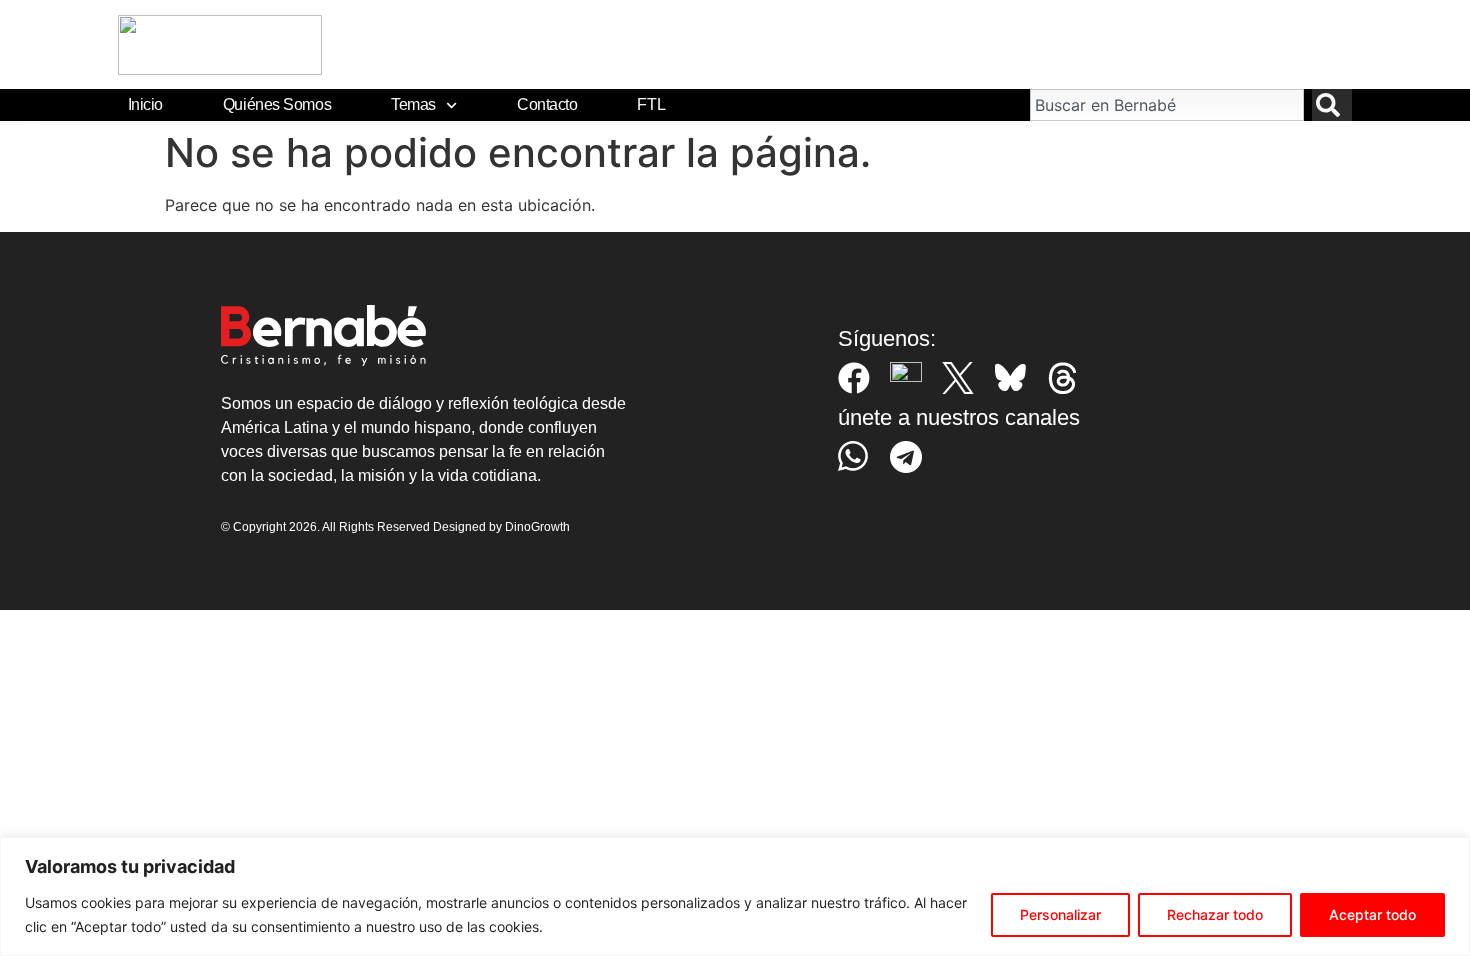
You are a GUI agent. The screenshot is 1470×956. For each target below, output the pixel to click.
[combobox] (1167, 105)
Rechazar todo (1215, 914)
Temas (413, 104)
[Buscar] (1332, 105)
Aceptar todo (1372, 914)
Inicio (145, 104)
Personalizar (1060, 914)
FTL (651, 104)
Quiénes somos (277, 104)
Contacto (547, 104)
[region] (735, 896)
